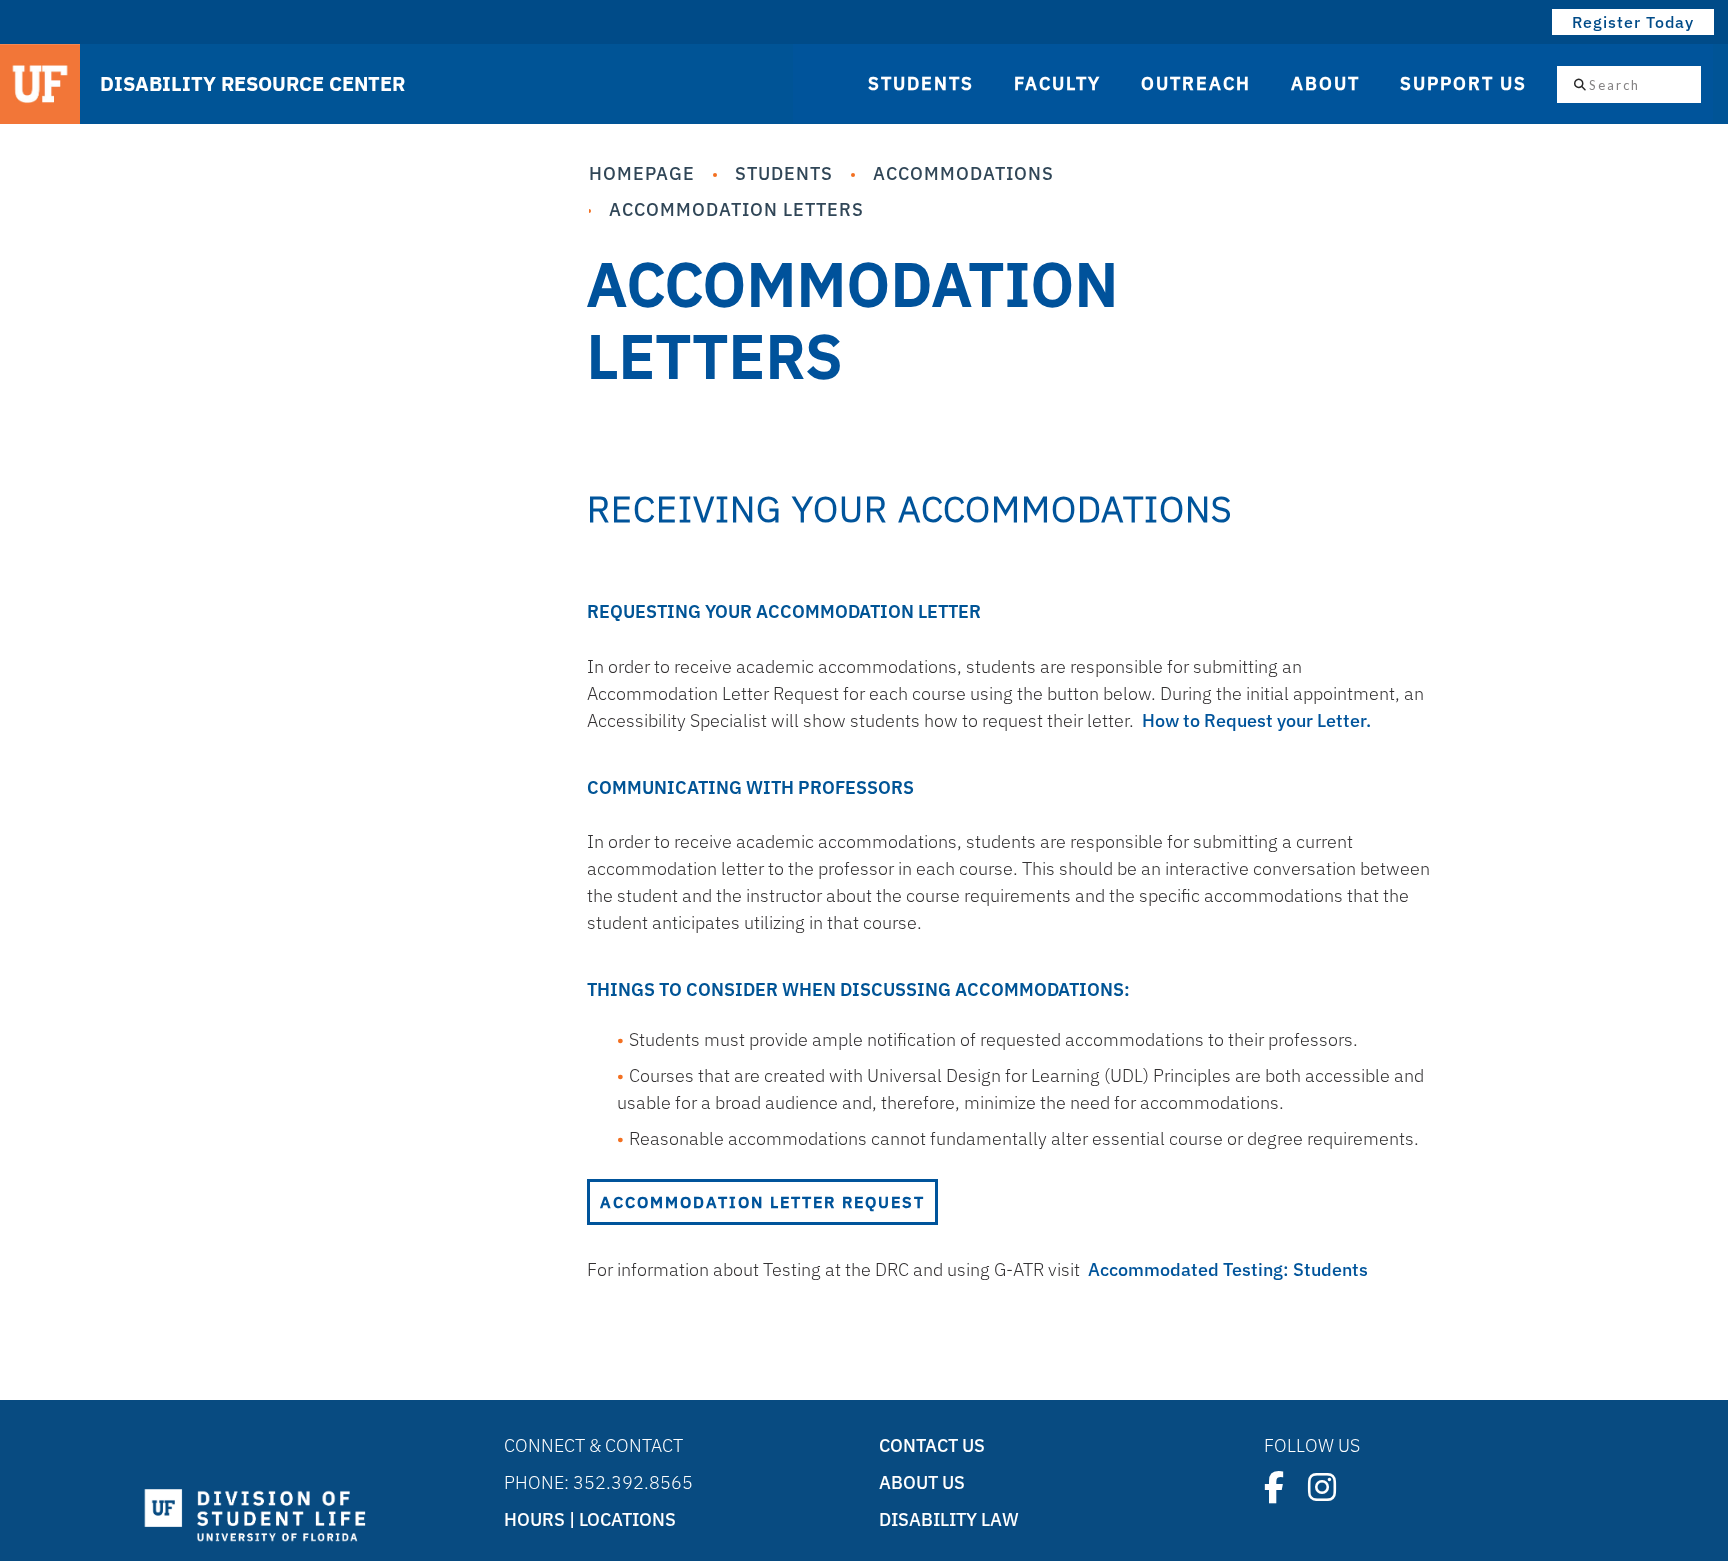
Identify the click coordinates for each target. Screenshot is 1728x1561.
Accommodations (963, 173)
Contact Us (932, 1445)
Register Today (1633, 22)
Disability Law (949, 1519)
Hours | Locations (590, 1519)
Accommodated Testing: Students (1228, 1269)
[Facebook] (1274, 1487)
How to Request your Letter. (1256, 720)
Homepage (642, 173)
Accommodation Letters (736, 209)
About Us (922, 1482)
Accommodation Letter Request (762, 1202)
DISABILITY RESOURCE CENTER (252, 84)
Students (784, 173)
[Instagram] (1322, 1487)
